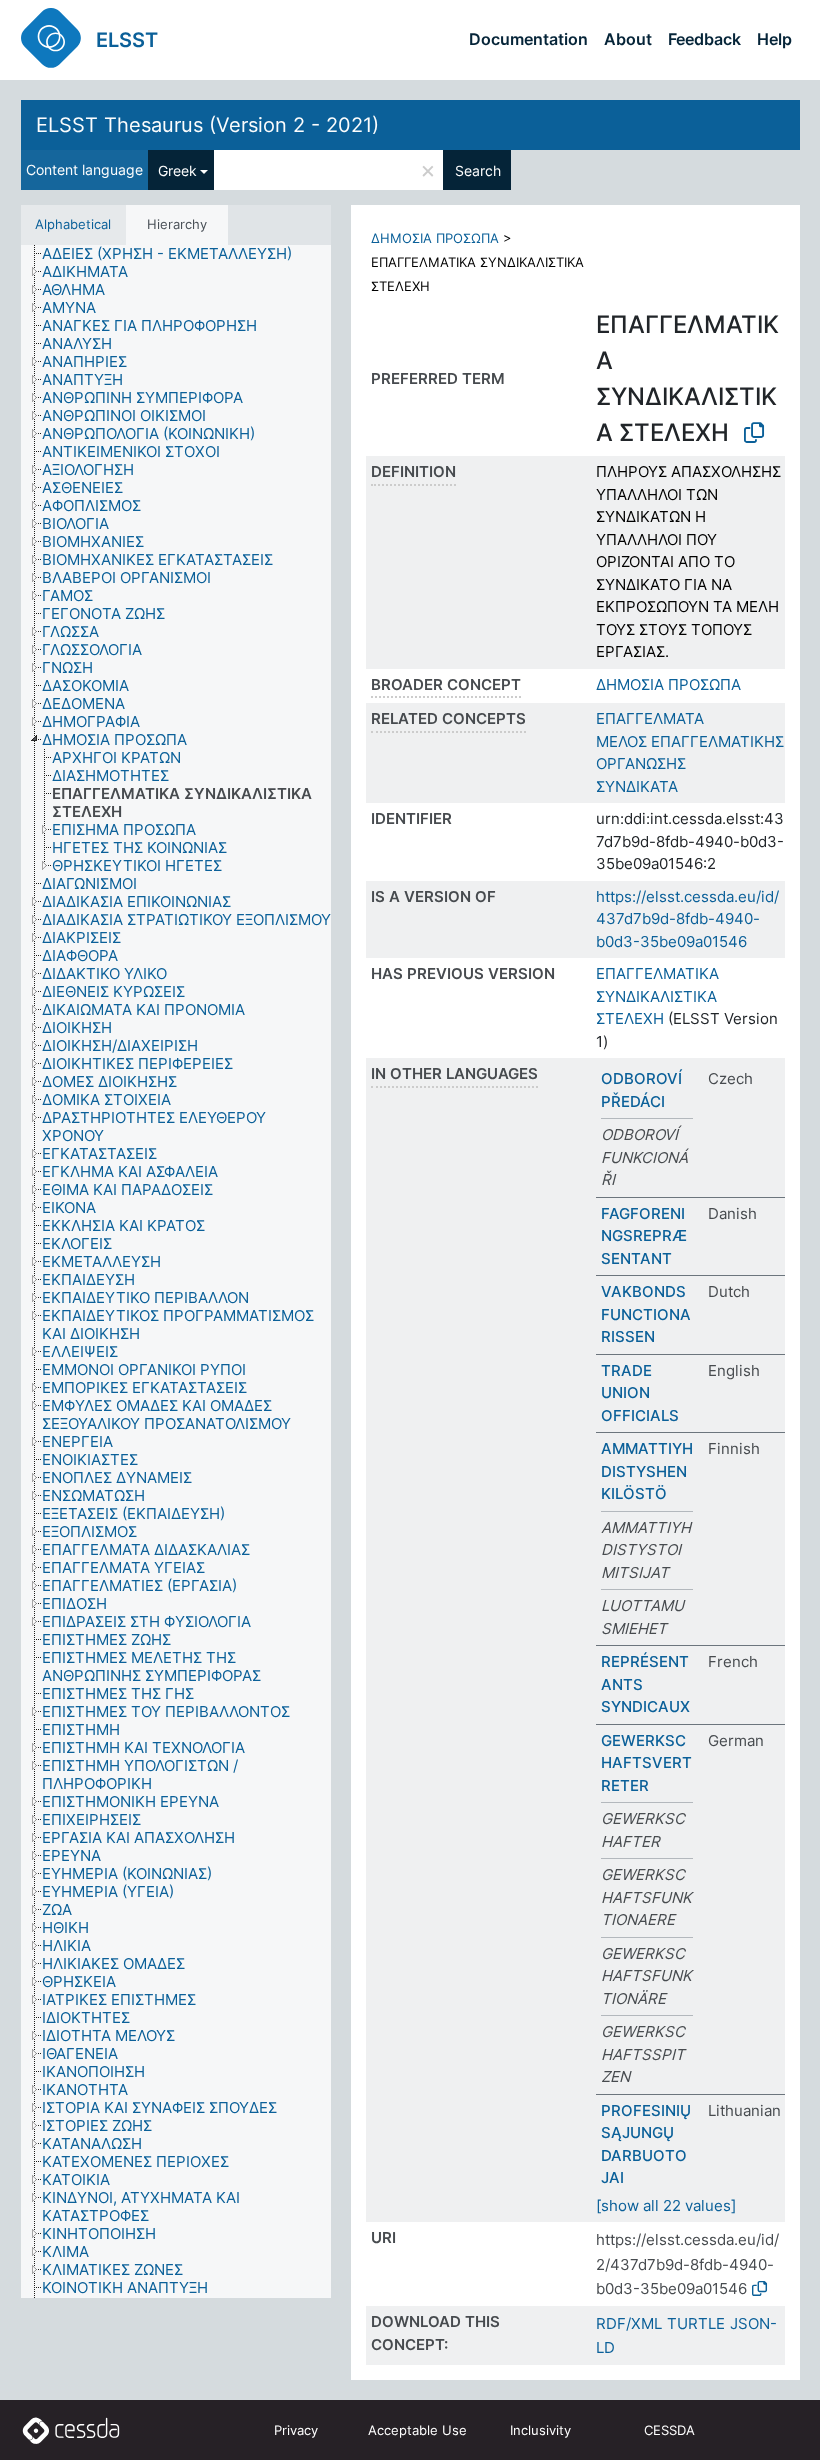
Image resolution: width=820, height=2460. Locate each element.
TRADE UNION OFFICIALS (640, 1393)
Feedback (704, 39)
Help (774, 39)
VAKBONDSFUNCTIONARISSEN (646, 1314)
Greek (177, 170)
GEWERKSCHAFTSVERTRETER (646, 1763)
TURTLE (696, 2323)
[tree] (176, 1271)
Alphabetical (73, 224)
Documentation (528, 39)
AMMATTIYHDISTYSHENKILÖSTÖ (647, 1471)
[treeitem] (175, 254)
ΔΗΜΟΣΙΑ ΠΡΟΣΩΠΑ (435, 238)
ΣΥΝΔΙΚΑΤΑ (637, 786)
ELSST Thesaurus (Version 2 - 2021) (207, 125)
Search (478, 170)
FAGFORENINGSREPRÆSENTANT (644, 1236)
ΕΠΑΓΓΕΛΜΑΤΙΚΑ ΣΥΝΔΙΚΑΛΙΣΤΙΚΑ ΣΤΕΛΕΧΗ (657, 996)
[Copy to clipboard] (754, 433)
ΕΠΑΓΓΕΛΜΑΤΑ (650, 718)
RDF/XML (629, 2323)
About (628, 39)
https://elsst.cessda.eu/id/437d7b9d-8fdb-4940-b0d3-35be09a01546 (687, 919)
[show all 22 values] (666, 2205)
